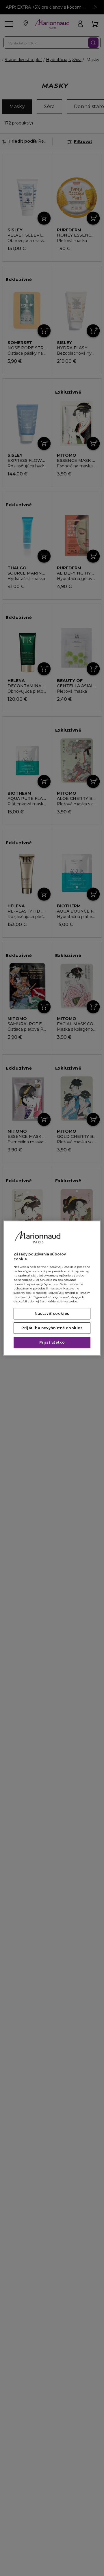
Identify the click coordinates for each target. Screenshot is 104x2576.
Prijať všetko (52, 1342)
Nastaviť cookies (52, 1314)
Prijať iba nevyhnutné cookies (52, 1328)
